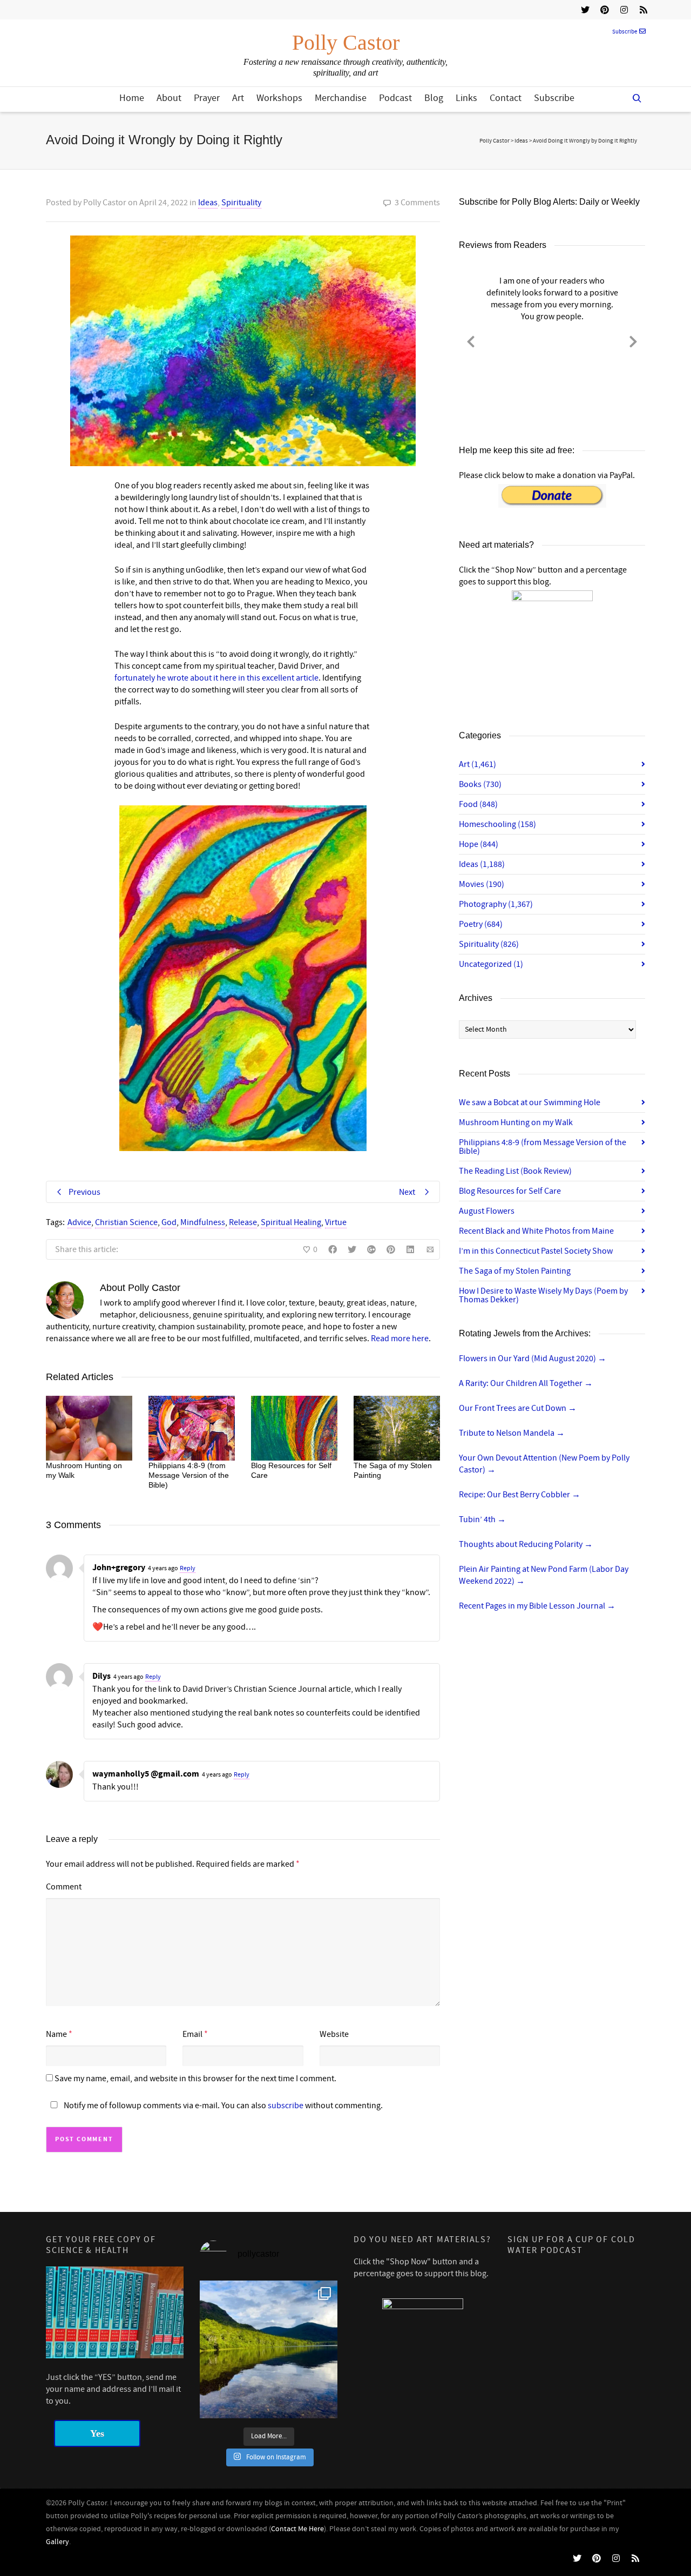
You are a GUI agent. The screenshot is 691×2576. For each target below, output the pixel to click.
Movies (482, 884)
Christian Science (126, 1222)
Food (478, 804)
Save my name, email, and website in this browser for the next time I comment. (195, 2079)
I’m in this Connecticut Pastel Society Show (536, 1251)
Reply (188, 1568)
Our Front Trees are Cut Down (518, 1408)
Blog (434, 98)
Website (334, 2034)
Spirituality (241, 203)
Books (480, 784)
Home (132, 98)
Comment (64, 1887)
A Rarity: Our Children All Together (526, 1383)
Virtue (336, 1222)
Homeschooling (497, 824)
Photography (496, 904)
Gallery (57, 2542)
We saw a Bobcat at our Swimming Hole (530, 1102)
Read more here (400, 1339)
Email (192, 2034)
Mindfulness (203, 1222)
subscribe (286, 2106)
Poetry (481, 924)
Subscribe (625, 32)
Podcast (395, 98)
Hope (479, 844)
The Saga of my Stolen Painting (515, 1271)
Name (56, 2034)
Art (238, 98)
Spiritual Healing (291, 1222)
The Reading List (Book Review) (515, 1171)
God (169, 1222)
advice (79, 1222)
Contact (506, 98)
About (169, 98)
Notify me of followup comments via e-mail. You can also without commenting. (222, 2106)
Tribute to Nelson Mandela (512, 1433)
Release (243, 1222)
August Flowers (487, 1211)
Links (466, 98)
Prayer (207, 98)
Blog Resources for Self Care (510, 1191)
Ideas (208, 203)
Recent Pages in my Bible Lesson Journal (537, 1606)
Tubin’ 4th (482, 1519)
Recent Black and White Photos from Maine (536, 1231)
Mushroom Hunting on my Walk (516, 1122)
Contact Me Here (297, 2529)
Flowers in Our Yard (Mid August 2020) (533, 1358)
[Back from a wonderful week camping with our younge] (269, 2349)
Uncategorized (491, 964)
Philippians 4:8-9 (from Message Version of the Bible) (189, 1475)
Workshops (279, 98)
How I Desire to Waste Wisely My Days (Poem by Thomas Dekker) (543, 1295)
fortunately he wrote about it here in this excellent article (216, 678)
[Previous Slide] (471, 340)
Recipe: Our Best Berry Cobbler (520, 1495)
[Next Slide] (633, 340)
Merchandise (341, 98)
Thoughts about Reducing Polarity (526, 1544)
